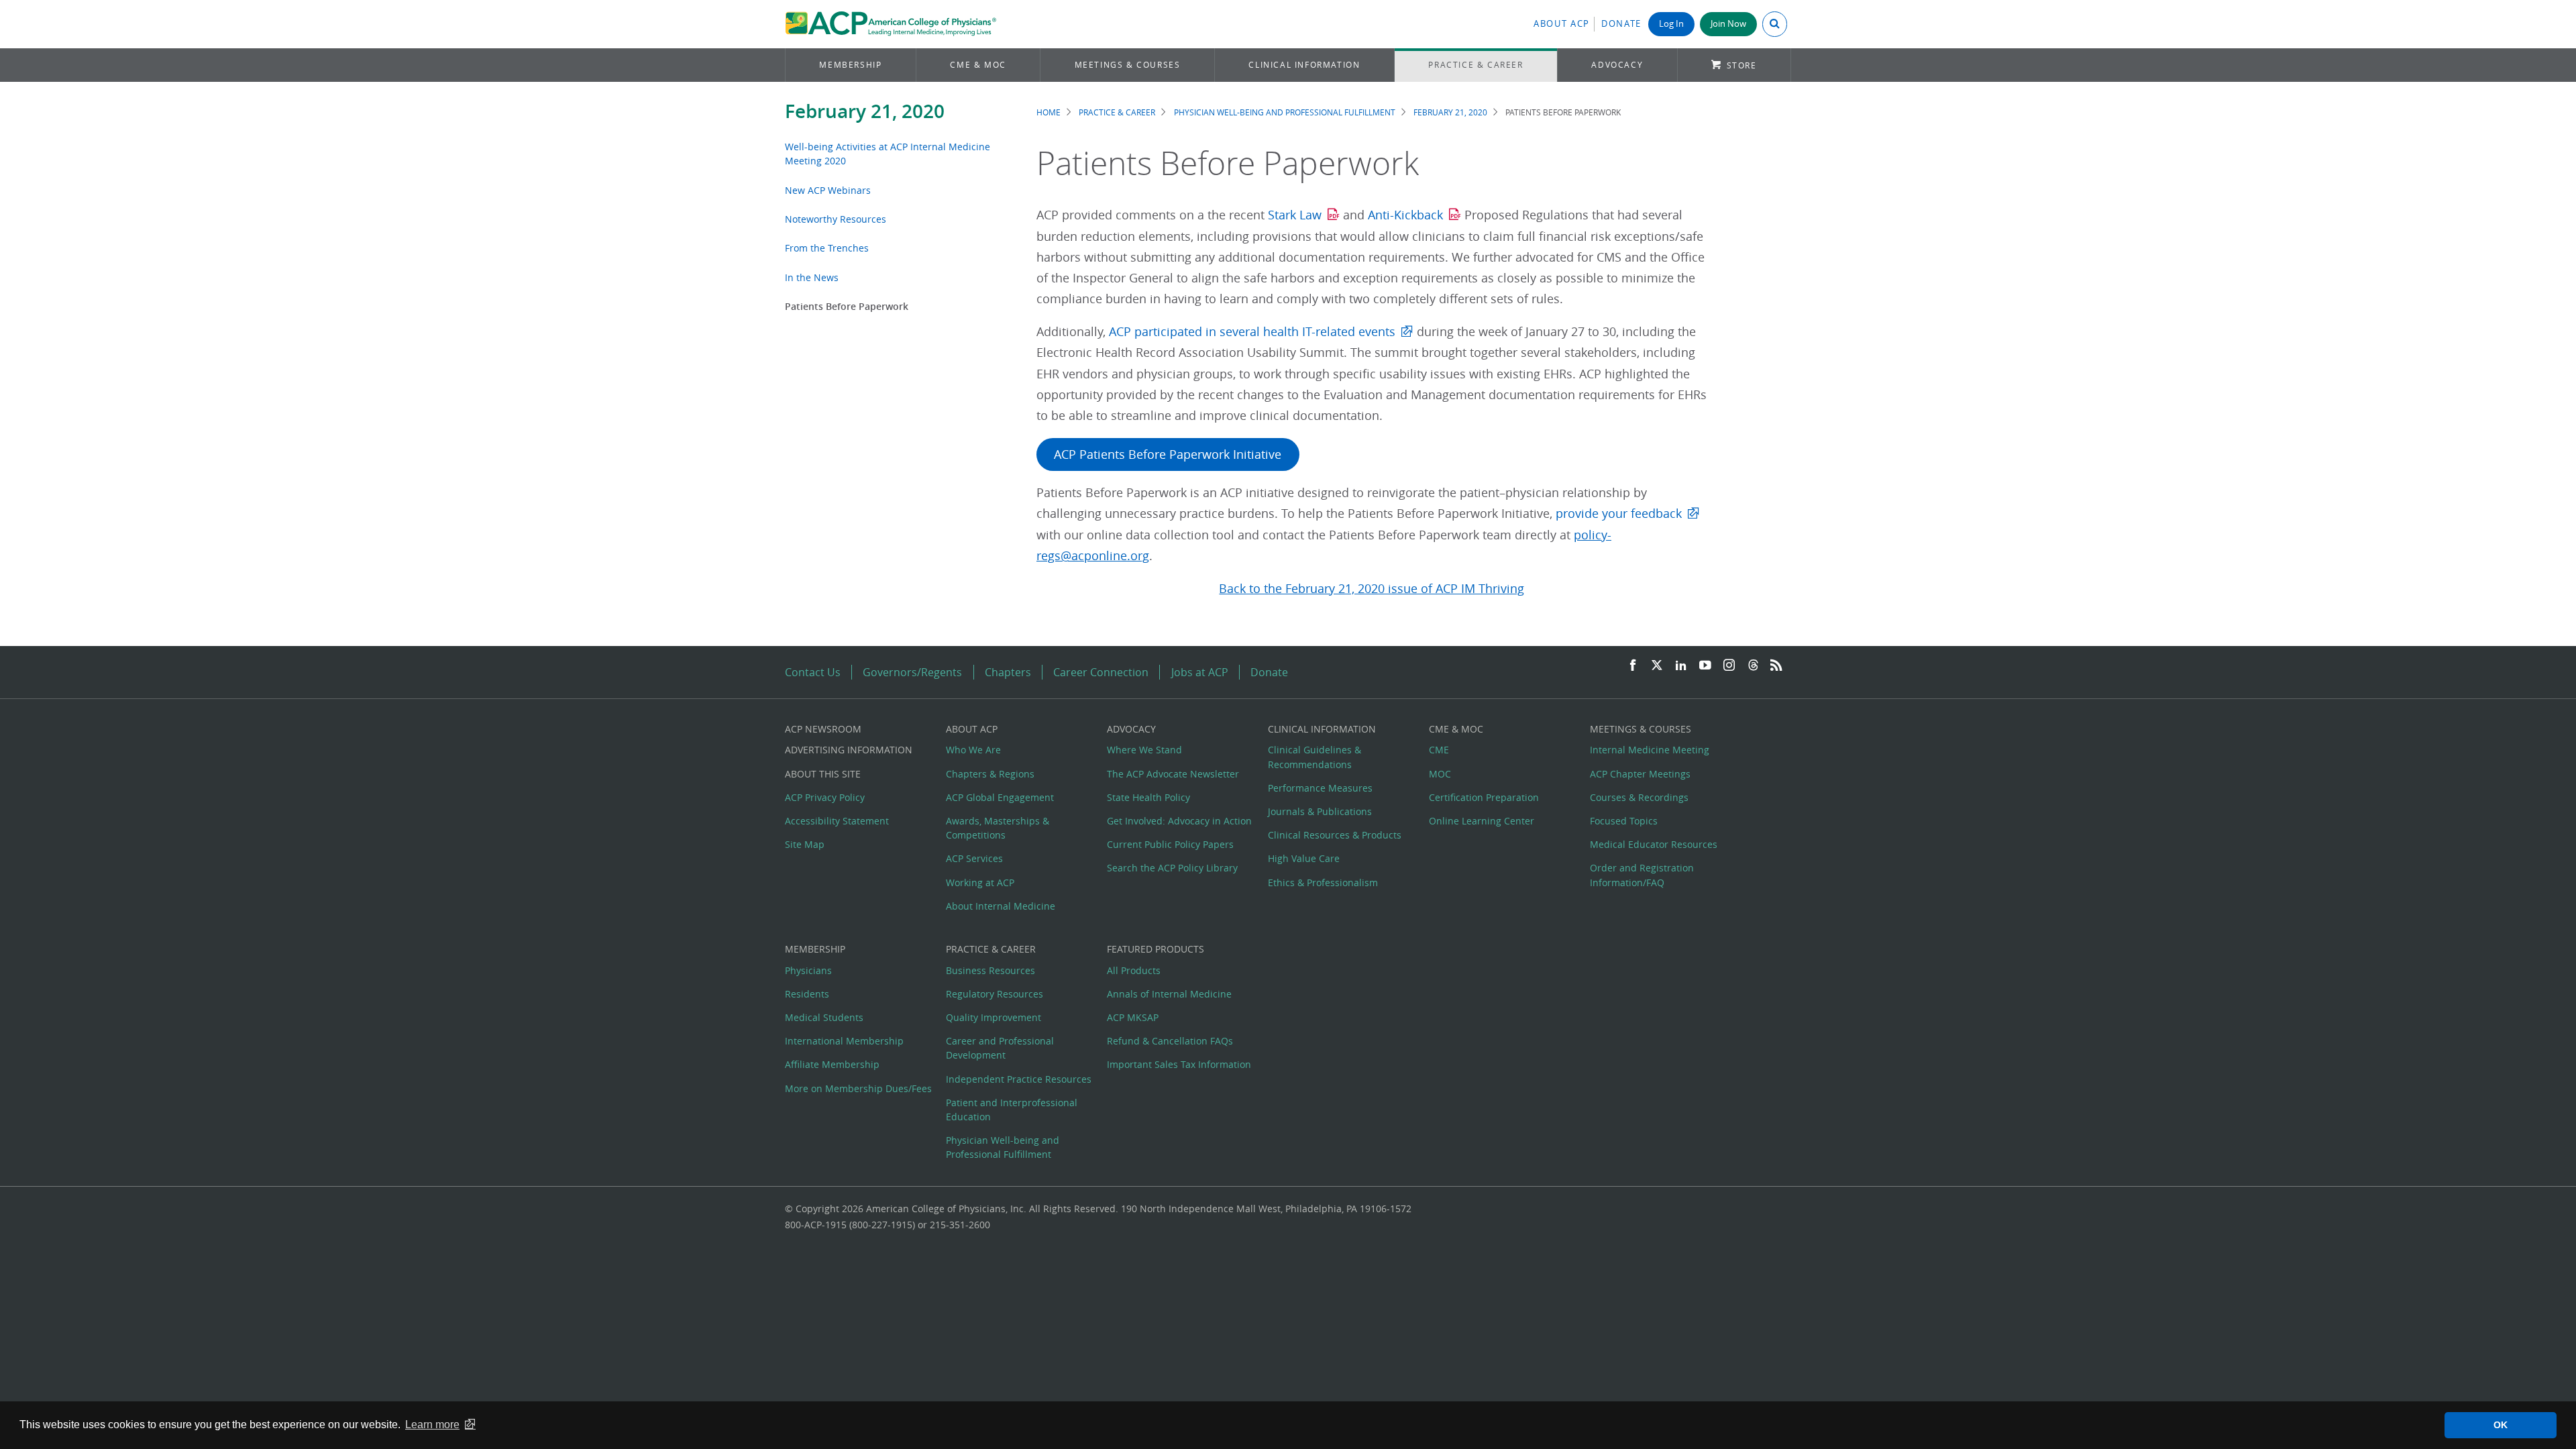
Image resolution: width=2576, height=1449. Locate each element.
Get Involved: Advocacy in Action (1179, 821)
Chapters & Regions (990, 774)
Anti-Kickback (1405, 215)
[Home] (891, 24)
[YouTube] (1705, 666)
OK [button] (2501, 1425)
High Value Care (1304, 858)
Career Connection (1101, 672)
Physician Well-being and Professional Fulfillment (1285, 112)
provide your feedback (1619, 514)
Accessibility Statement (837, 821)
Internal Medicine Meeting (1650, 750)
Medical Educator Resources (1654, 844)
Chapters (1008, 672)
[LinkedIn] (1681, 666)
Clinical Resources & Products (1335, 835)
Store (1742, 65)
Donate (1621, 24)
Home (1049, 112)
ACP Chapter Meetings (1640, 774)
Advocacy (1617, 65)
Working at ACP (980, 882)
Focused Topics (1624, 821)
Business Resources (990, 970)
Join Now (1728, 24)
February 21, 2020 (865, 111)
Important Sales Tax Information (1179, 1064)
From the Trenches (827, 248)
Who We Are (973, 750)
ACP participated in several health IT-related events (1252, 332)
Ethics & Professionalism (1323, 882)
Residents (807, 994)
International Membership (844, 1041)
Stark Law (1295, 215)
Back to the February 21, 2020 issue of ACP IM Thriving (1372, 589)
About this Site (823, 774)
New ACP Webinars (828, 190)
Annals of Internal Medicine (1169, 994)
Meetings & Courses (1128, 65)
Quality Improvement (994, 1017)
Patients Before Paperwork (847, 306)
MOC (1440, 774)
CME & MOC (978, 65)
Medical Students (824, 1017)
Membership (850, 65)
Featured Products (1156, 949)
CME (1439, 750)
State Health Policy (1148, 797)
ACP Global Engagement (1000, 797)
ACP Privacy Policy (825, 797)
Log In (1671, 24)
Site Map (805, 844)
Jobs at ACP (1200, 672)
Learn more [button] (432, 1425)
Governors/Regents (912, 672)
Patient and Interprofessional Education (1012, 1110)
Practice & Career (1475, 65)
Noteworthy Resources (836, 219)
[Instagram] (1729, 666)
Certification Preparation (1484, 797)
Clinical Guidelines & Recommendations (1314, 757)
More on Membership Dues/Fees (858, 1088)
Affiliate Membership (832, 1064)
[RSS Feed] (1776, 666)
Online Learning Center (1482, 821)
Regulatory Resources (995, 994)
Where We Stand (1144, 750)
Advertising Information (849, 750)
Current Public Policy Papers (1170, 844)
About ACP (1562, 24)
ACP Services (974, 858)
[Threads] (1753, 666)
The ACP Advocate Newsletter (1173, 774)
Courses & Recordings (1639, 797)
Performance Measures (1320, 788)
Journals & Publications (1320, 811)
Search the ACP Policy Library (1172, 868)
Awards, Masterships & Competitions (998, 828)
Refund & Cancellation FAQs (1170, 1041)
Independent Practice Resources (1019, 1079)
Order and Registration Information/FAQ (1642, 875)
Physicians (808, 970)
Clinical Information (1304, 65)
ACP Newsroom (823, 729)
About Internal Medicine (1001, 906)
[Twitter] (1657, 666)
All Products (1134, 970)
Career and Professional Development (1000, 1048)
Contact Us (813, 672)
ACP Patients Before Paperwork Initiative (1168, 454)
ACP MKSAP (1133, 1017)
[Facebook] (1633, 666)
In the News (812, 277)
